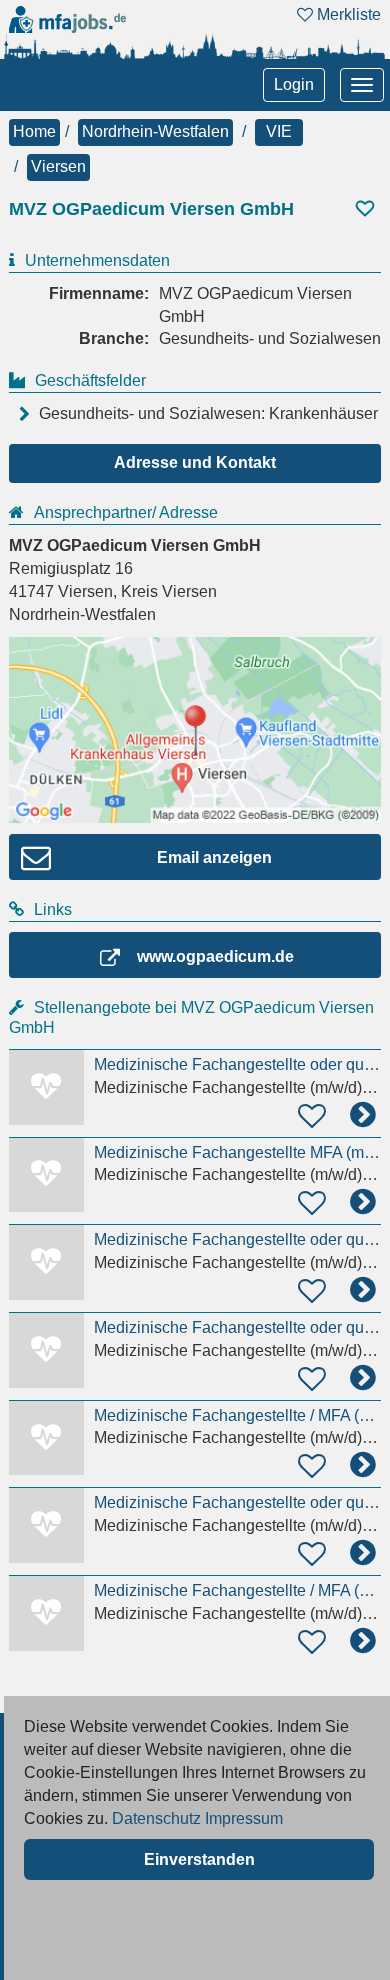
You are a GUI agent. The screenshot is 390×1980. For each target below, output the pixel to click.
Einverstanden (199, 1859)
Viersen (58, 166)
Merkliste (347, 14)
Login (294, 84)
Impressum (244, 1818)
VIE (279, 131)
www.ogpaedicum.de (215, 956)
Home (34, 131)
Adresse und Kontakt (195, 462)
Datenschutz (156, 1818)
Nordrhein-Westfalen (155, 131)
